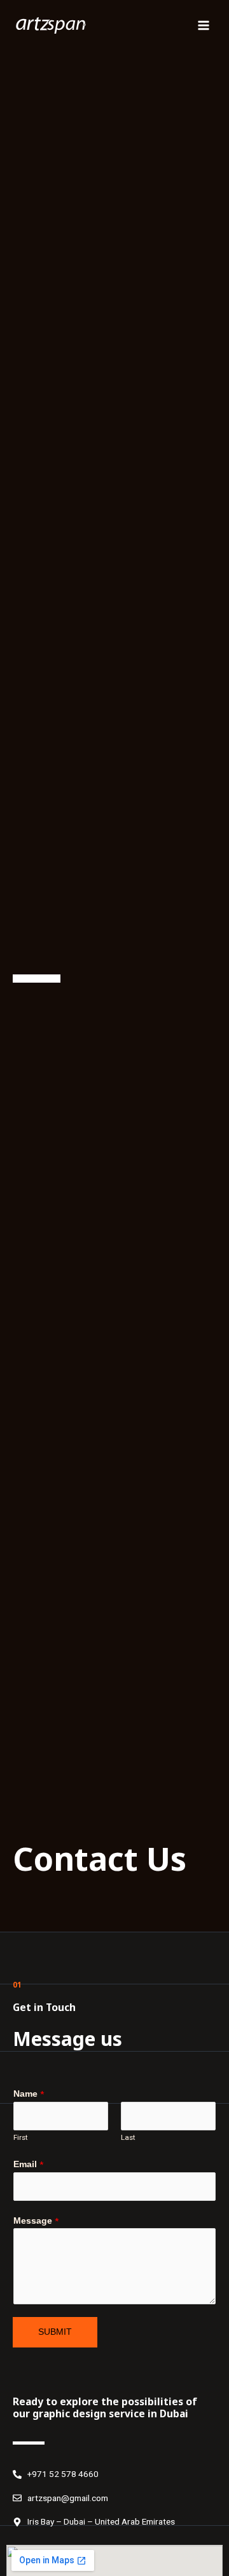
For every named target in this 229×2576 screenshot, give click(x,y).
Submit (55, 2332)
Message (36, 2221)
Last (128, 2137)
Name (29, 2094)
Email (28, 2164)
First (21, 2137)
